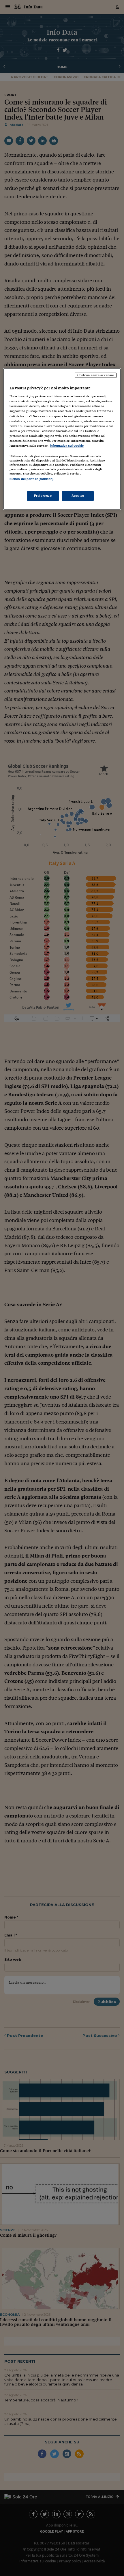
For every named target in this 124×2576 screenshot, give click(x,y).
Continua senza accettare (96, 375)
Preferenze (43, 496)
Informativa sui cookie (67, 446)
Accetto (78, 496)
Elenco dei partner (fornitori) (32, 479)
